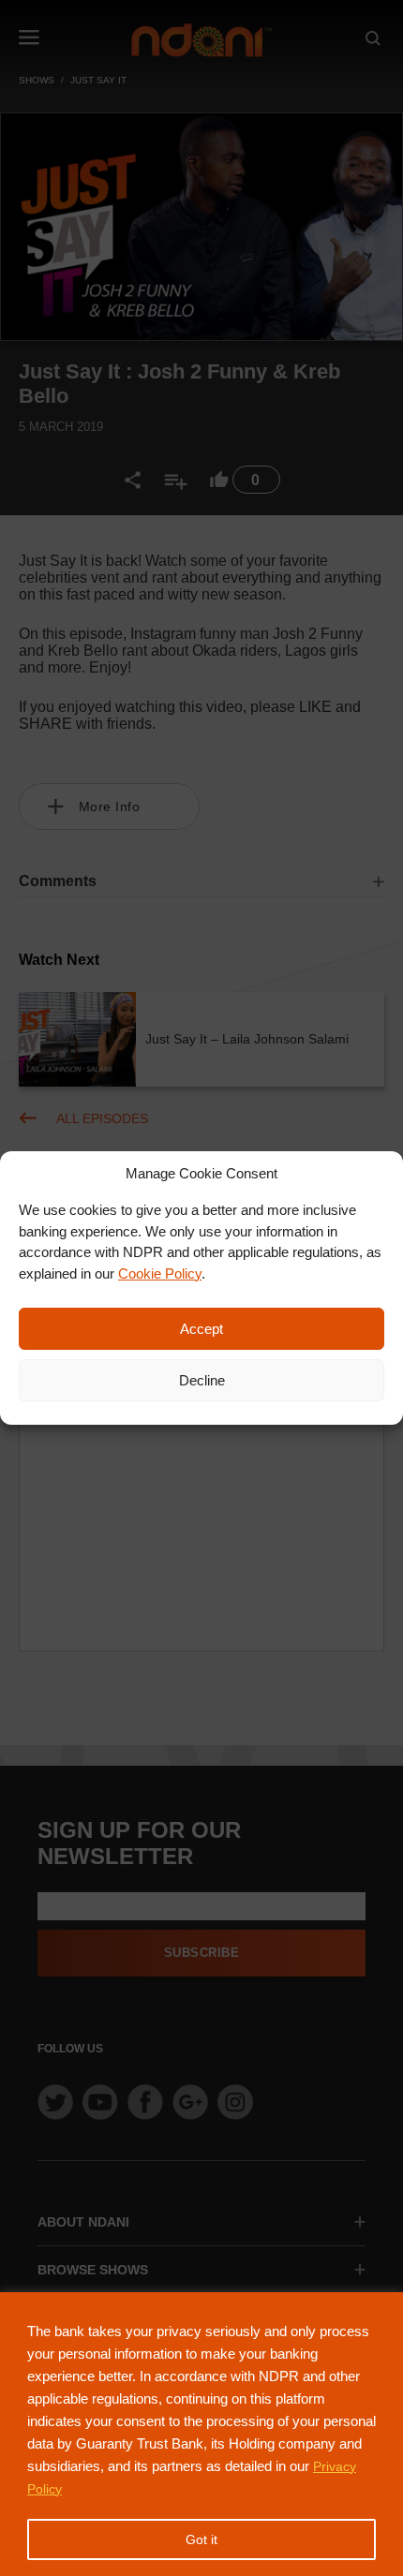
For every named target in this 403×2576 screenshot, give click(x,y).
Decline (202, 1380)
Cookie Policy (160, 1273)
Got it (201, 2539)
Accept (201, 1329)
